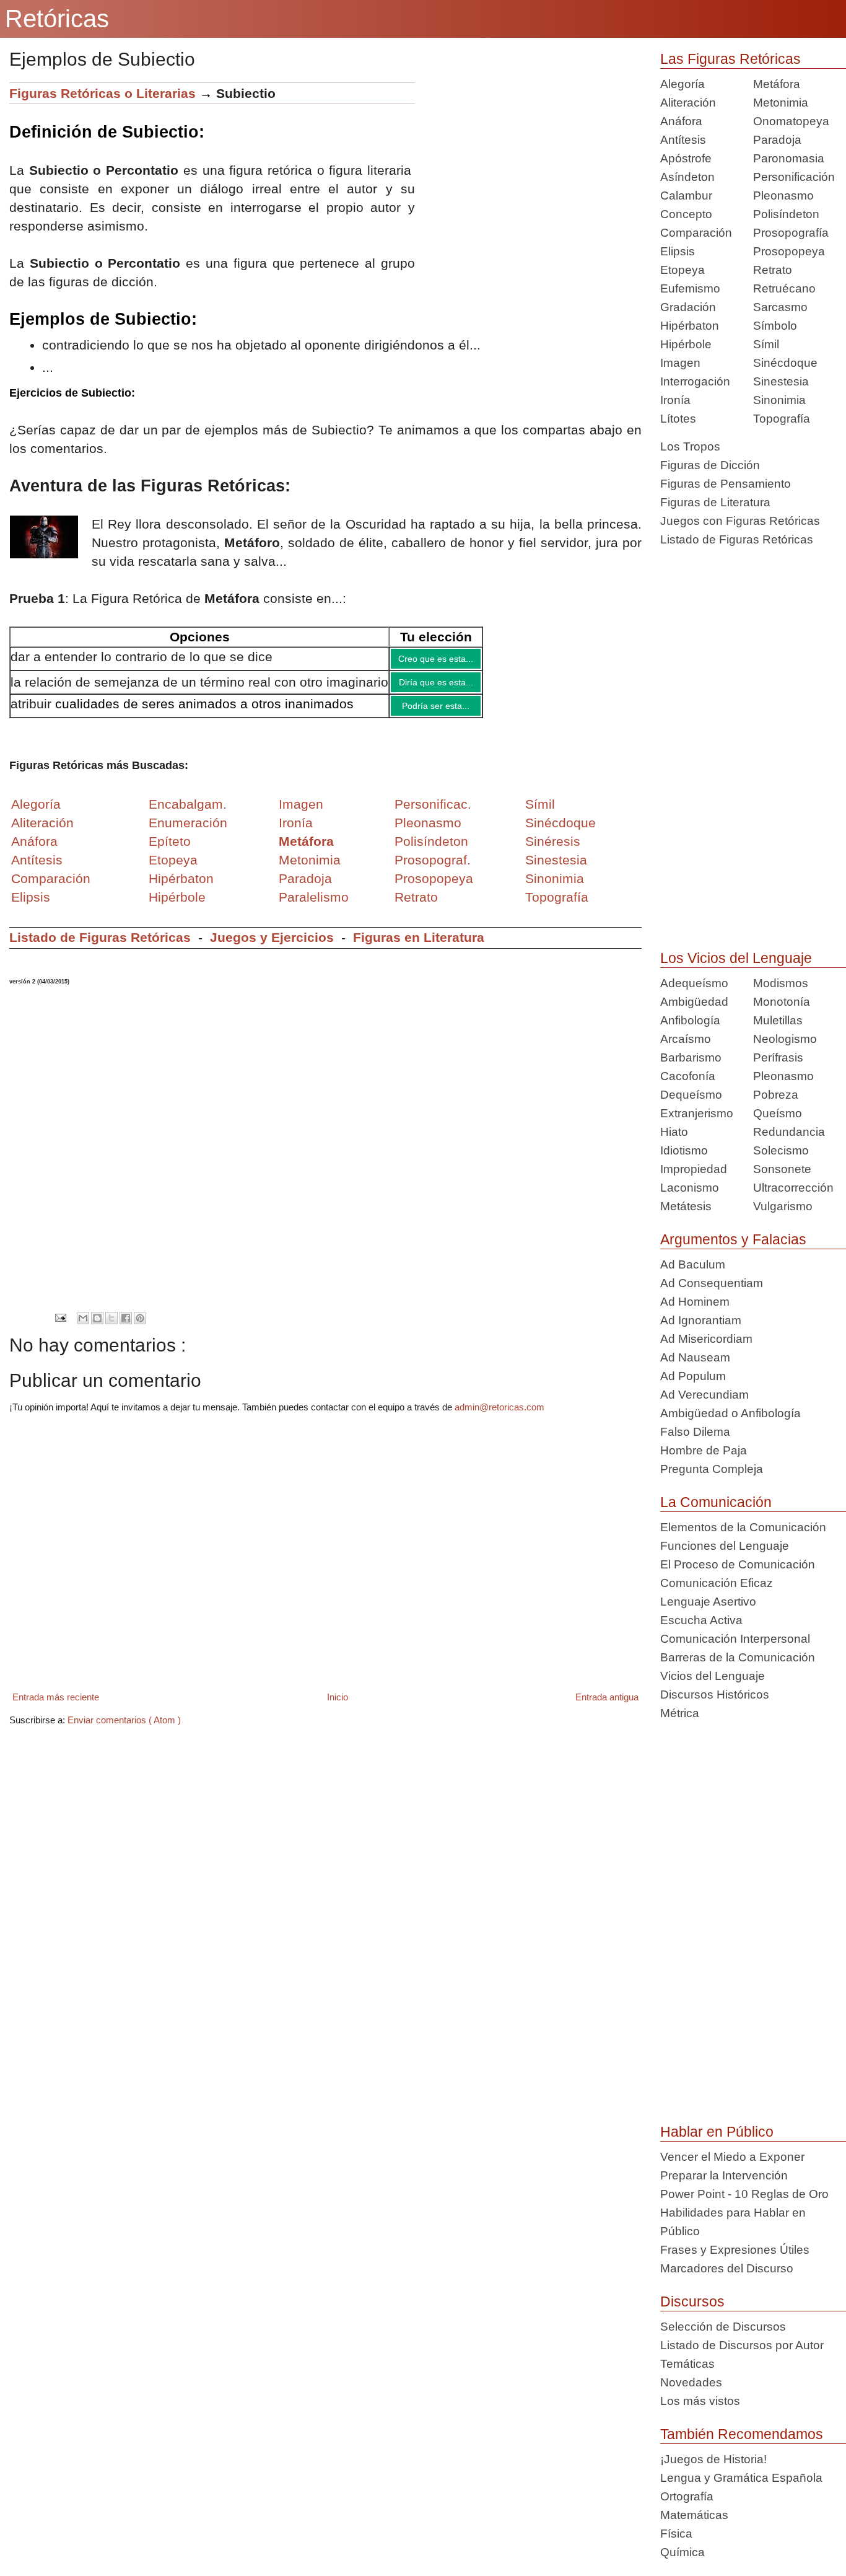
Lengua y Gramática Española (741, 2478)
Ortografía (687, 2496)
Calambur (686, 196)
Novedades (691, 2382)
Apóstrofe (686, 158)
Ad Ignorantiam (701, 1320)
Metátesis (686, 1206)
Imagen (680, 363)
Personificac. (433, 813)
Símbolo (775, 326)
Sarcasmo (780, 307)
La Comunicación (716, 1502)
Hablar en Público (717, 2132)
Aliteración (688, 103)
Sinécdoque (785, 363)
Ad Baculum (693, 1264)
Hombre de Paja (704, 1450)
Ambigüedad (694, 1002)
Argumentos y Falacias (733, 1239)
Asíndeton (687, 177)
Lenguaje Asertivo (708, 1602)
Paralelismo (314, 906)
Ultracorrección (793, 1188)
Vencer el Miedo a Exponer (732, 2157)
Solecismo (781, 1150)
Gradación (688, 307)
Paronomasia (789, 158)
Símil (766, 344)
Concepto (686, 214)
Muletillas (778, 1020)
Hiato (674, 1132)
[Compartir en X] (111, 1327)
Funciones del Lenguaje (725, 1546)
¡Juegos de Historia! (713, 2459)
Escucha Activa (701, 1620)
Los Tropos (690, 446)
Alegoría (682, 84)
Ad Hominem (695, 1302)
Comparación (51, 888)
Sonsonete (782, 1169)
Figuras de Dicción (710, 465)
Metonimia (310, 869)
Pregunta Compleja (712, 1469)
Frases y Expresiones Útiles (735, 2250)
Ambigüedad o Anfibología (730, 1413)
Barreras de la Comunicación (738, 1657)
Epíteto (170, 851)
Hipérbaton (690, 326)
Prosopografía (791, 233)
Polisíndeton (786, 214)
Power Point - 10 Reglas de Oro (744, 2194)
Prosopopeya (789, 251)
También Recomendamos (742, 2434)
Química (682, 2552)
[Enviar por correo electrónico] (83, 1327)
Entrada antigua (607, 1706)
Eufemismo (690, 288)
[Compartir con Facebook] (126, 1327)
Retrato (773, 270)
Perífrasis (778, 1057)
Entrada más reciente (56, 1706)
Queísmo (778, 1113)
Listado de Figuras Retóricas (100, 947)
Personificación (794, 177)
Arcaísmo (686, 1039)
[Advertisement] (528, 169)
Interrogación (695, 381)
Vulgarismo (783, 1206)
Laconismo (690, 1188)
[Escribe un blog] (97, 1327)
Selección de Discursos (723, 2327)
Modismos (781, 983)
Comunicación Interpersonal (735, 1639)
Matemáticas (694, 2515)
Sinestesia (781, 381)
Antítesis (683, 140)
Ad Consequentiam (712, 1283)
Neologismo (785, 1039)
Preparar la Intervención (724, 2175)
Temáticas (687, 2364)
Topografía (782, 419)
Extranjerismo (697, 1113)
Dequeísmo (691, 1095)
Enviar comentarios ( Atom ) (124, 1729)
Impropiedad (694, 1169)
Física (676, 2534)
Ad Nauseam (695, 1357)
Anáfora (681, 121)
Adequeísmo (694, 983)
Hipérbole (686, 344)
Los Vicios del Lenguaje (736, 958)
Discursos (692, 2301)
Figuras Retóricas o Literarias (102, 93)
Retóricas (57, 19)
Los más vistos (700, 2401)
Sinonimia (779, 400)
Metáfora (777, 84)
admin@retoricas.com (499, 1416)
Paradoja (305, 888)
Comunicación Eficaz (717, 1583)
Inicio (338, 1706)
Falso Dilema (695, 1432)
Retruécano (784, 288)
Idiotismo (684, 1150)
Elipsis (31, 906)
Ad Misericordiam (706, 1339)
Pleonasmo (783, 196)
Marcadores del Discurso (727, 2268)
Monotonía (782, 1002)
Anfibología (690, 1020)
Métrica (680, 1713)
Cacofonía (688, 1076)
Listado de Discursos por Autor (742, 2345)
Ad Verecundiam (704, 1395)
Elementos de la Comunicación (743, 1527)
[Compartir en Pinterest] (140, 1327)
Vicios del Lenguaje (713, 1676)
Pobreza (776, 1095)
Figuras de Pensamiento (726, 484)
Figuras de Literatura (715, 502)
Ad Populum (693, 1376)
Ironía (675, 400)
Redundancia (789, 1132)
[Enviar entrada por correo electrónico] (60, 1326)
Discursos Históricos (715, 1695)
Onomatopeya (791, 121)
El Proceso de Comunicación (738, 1564)
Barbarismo (691, 1057)
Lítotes (678, 419)
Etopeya (682, 270)
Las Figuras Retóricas (730, 59)
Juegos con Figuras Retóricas (740, 521)
